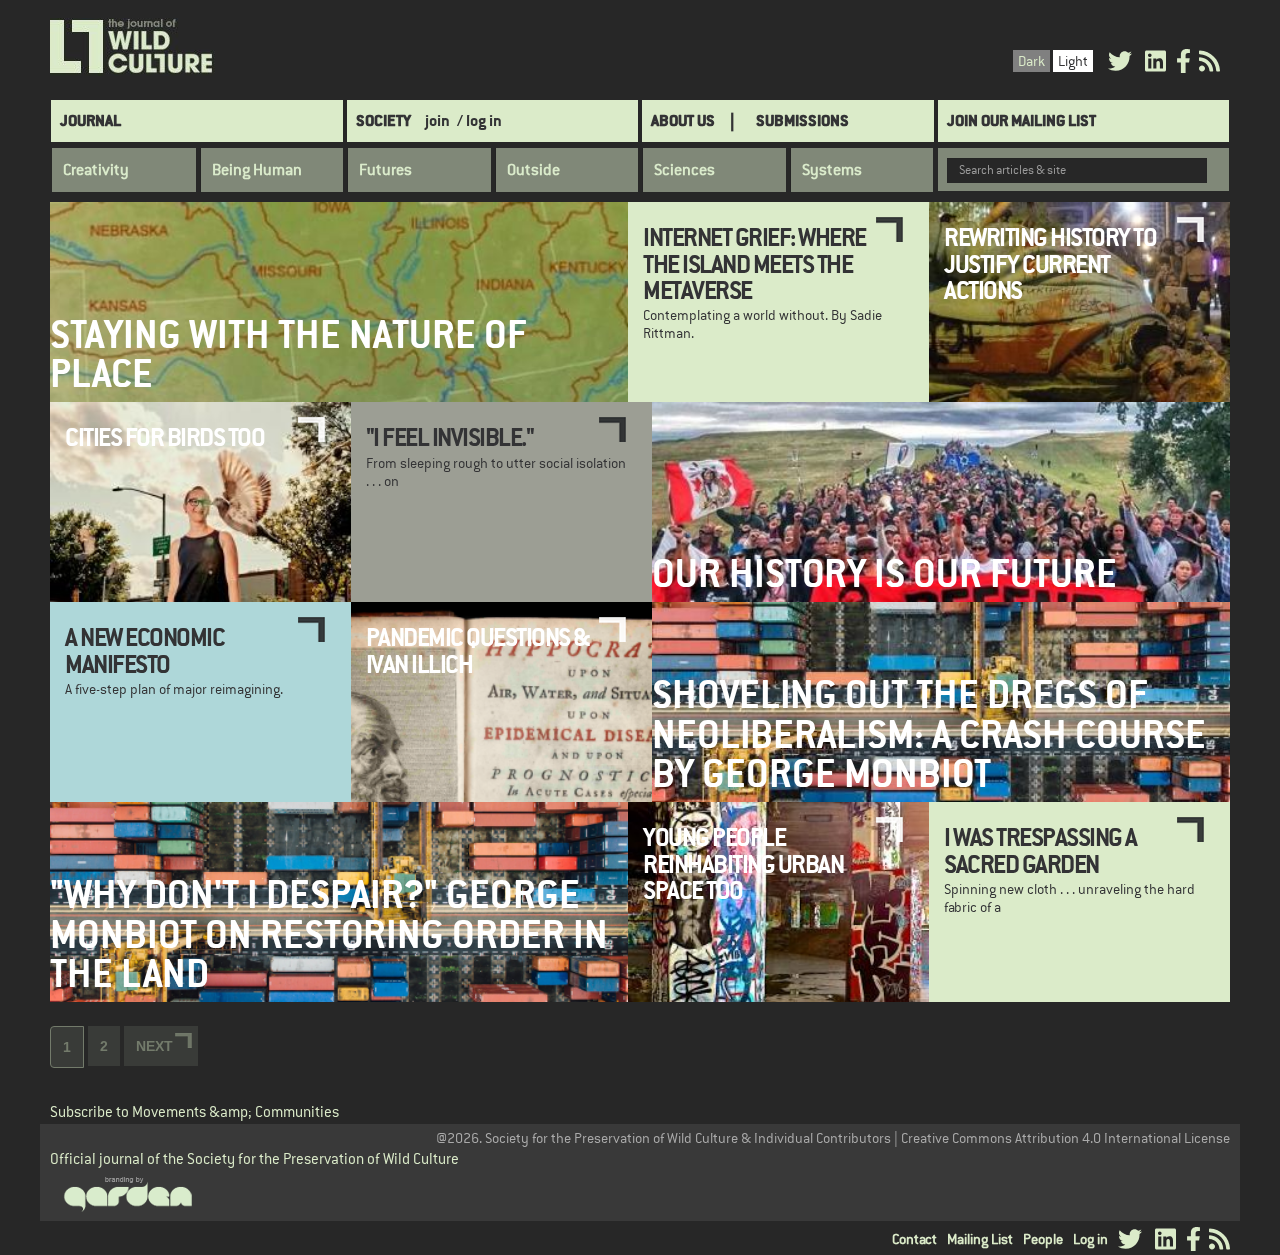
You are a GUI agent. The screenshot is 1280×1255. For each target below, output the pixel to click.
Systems (832, 170)
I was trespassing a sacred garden (1040, 850)
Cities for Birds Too (164, 437)
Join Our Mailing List (1021, 120)
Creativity (96, 170)
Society (383, 120)
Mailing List (980, 1239)
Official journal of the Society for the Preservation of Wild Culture (254, 1158)
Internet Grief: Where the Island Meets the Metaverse (754, 263)
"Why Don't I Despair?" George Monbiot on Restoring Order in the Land (329, 934)
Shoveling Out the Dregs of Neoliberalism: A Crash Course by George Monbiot (929, 734)
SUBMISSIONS (802, 120)
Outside (533, 170)
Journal (90, 120)
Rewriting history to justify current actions (1050, 263)
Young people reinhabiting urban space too (743, 863)
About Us (683, 120)
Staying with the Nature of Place (288, 354)
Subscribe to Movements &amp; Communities (194, 1111)
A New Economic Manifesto (144, 650)
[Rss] (1209, 64)
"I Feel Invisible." (450, 437)
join (437, 120)
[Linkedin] (1155, 64)
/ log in (479, 120)
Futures (385, 170)
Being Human (257, 170)
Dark (1031, 61)
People (1043, 1239)
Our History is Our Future (884, 573)
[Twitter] (1120, 64)
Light (1073, 61)
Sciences (684, 170)
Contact (914, 1239)
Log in (1090, 1239)
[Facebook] (1183, 64)
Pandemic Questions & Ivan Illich (477, 650)
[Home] (132, 47)
